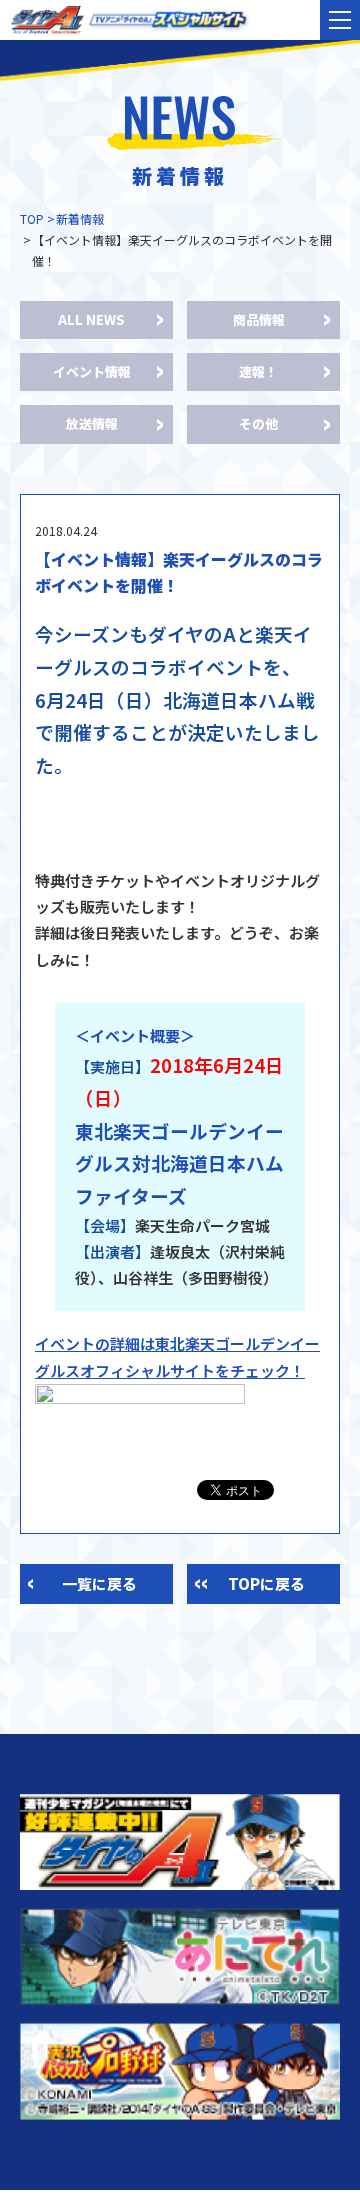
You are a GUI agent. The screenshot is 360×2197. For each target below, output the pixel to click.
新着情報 (80, 218)
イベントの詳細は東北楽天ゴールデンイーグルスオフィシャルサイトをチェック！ (177, 1356)
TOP (32, 218)
